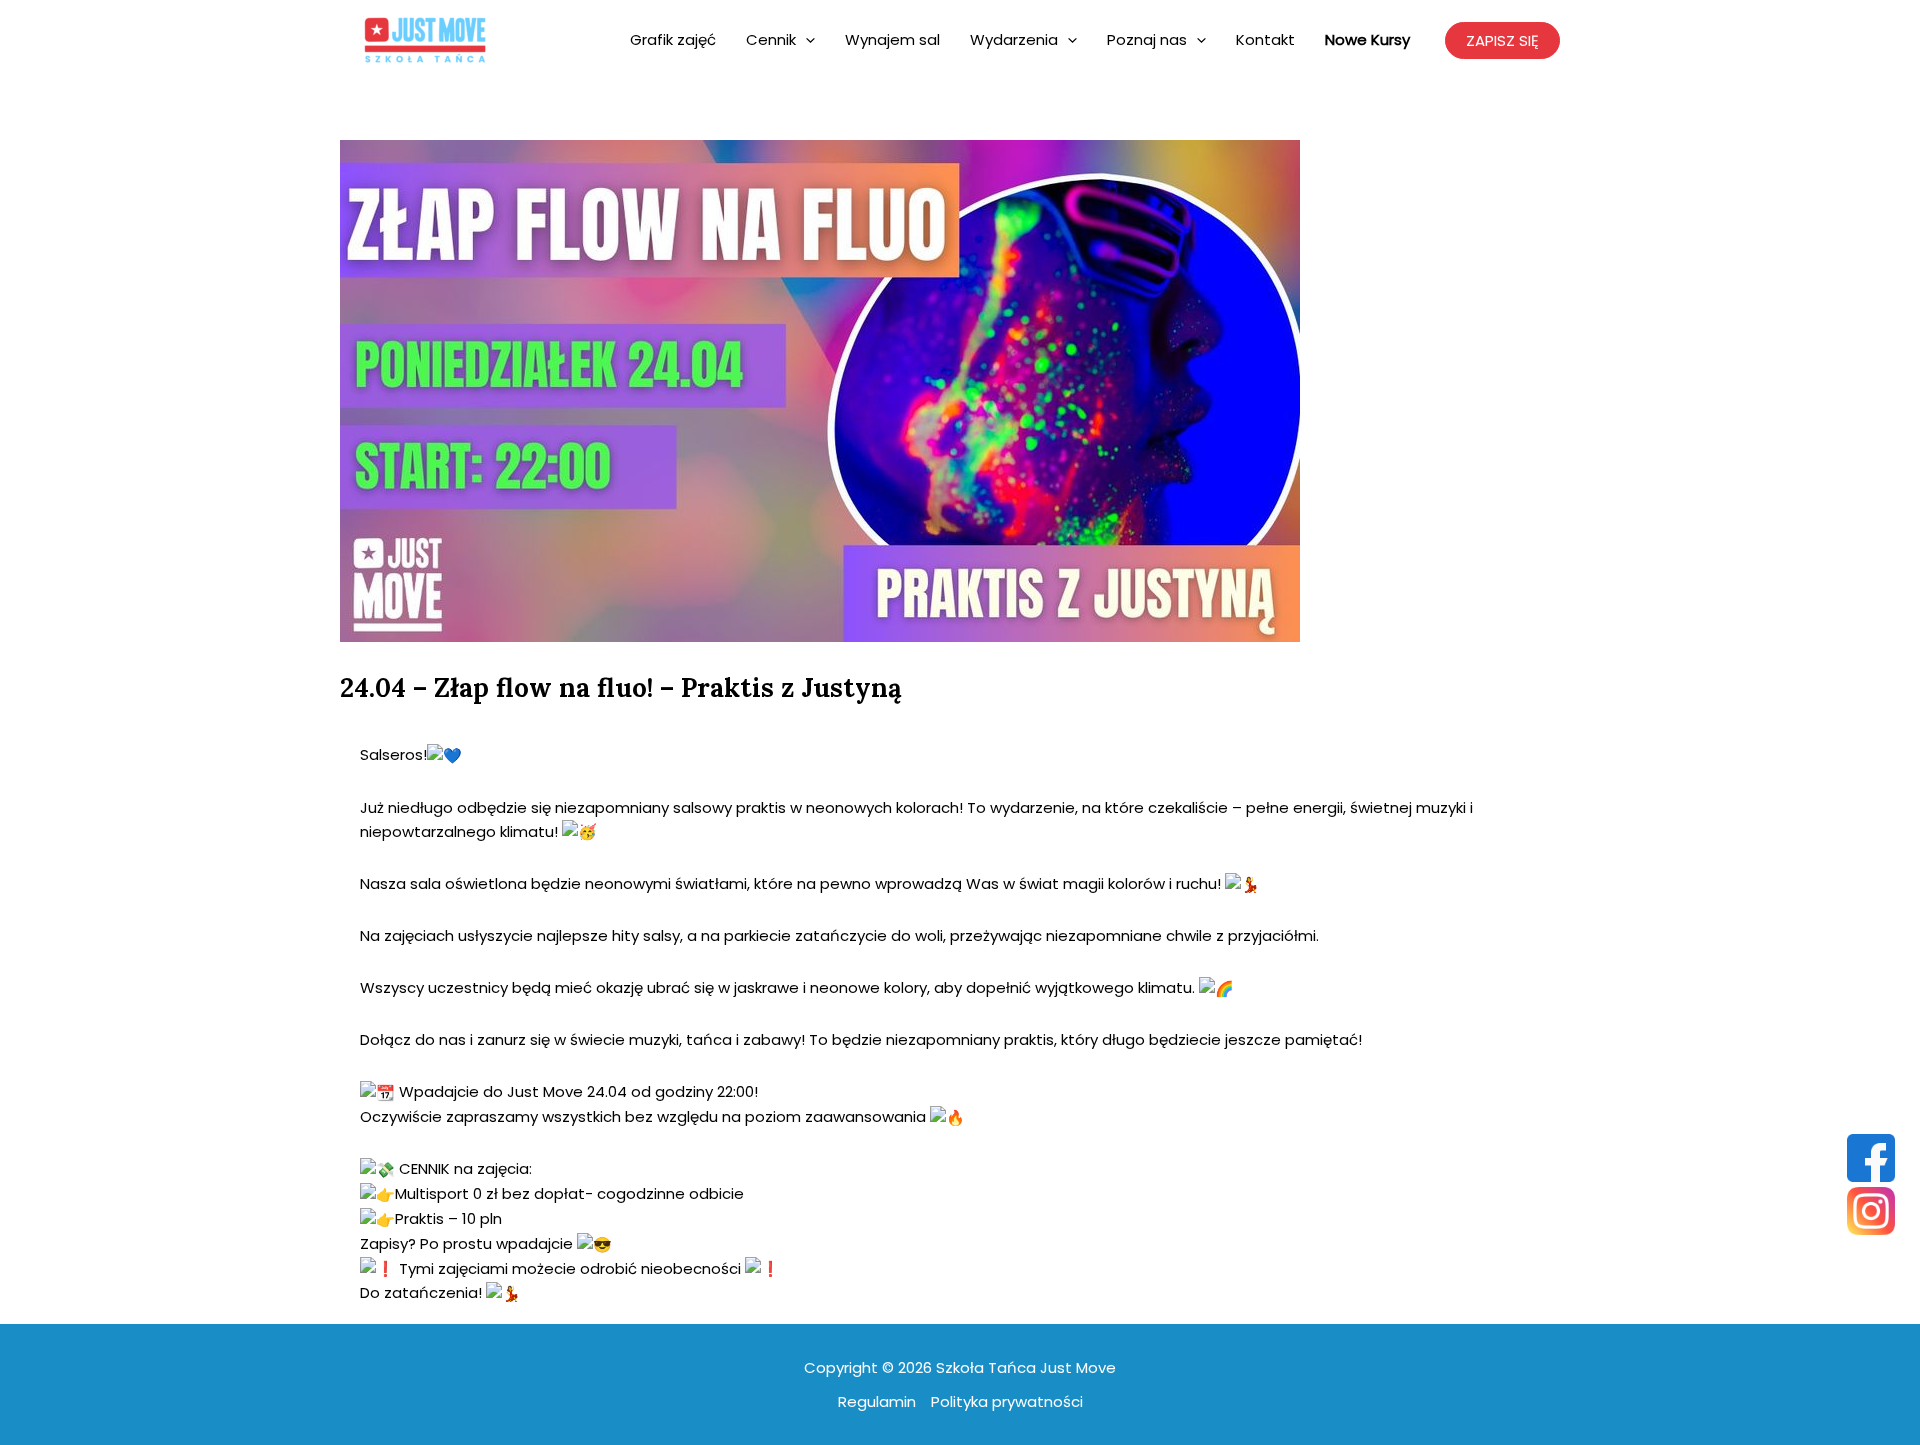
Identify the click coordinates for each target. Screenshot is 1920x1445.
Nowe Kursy (1367, 39)
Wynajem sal (892, 39)
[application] (805, 40)
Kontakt (1265, 39)
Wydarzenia (1014, 39)
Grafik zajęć (673, 39)
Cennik (771, 39)
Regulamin (877, 1401)
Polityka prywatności (1007, 1401)
